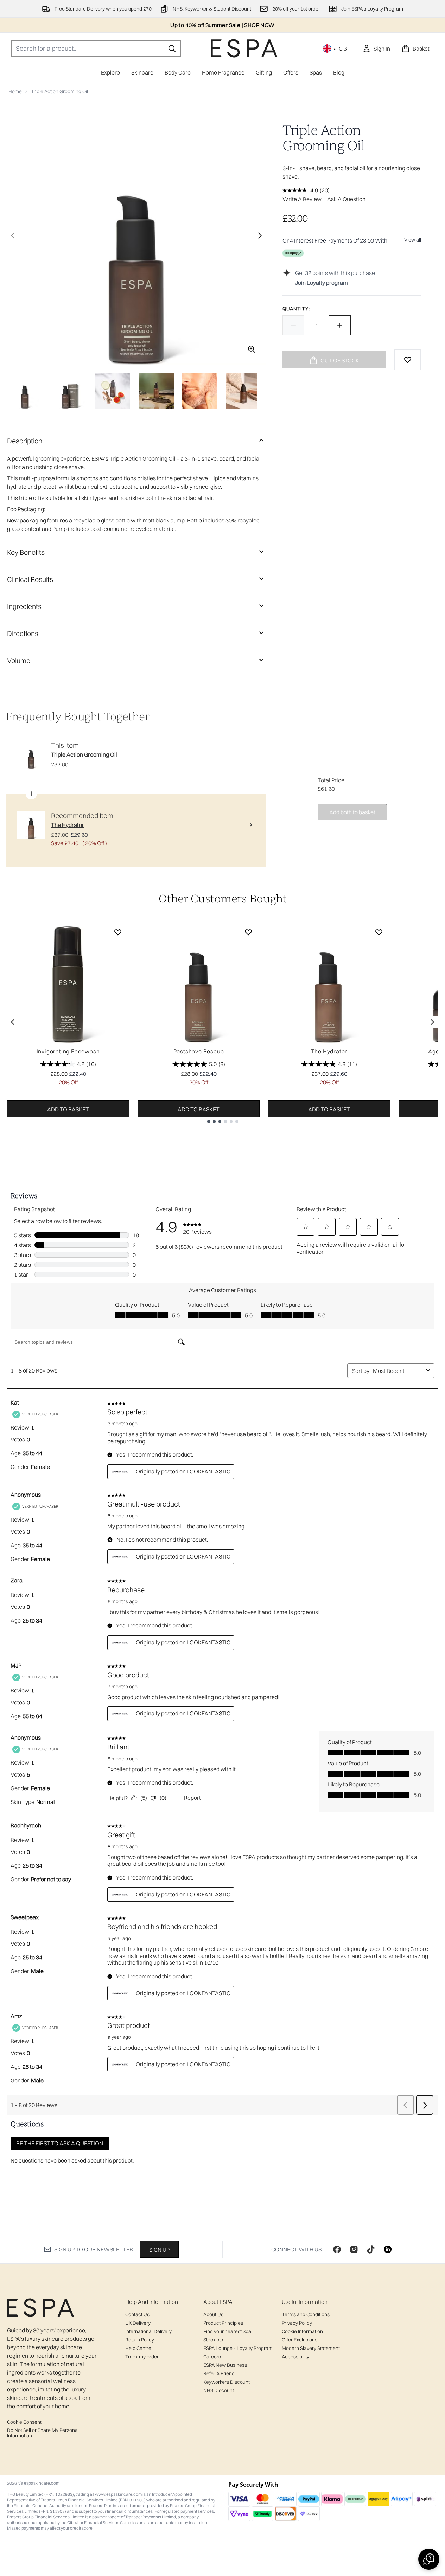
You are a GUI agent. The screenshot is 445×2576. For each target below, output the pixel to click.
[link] (376, 49)
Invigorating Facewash (68, 1051)
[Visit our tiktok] (371, 2249)
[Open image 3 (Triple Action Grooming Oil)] (113, 391)
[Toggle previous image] (13, 236)
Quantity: (296, 309)
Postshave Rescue (199, 1051)
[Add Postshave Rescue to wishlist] (248, 932)
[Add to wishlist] (408, 360)
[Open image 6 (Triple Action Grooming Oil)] (243, 391)
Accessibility (295, 2357)
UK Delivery (138, 2323)
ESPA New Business (225, 2365)
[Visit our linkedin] (388, 2249)
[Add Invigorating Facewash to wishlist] (118, 932)
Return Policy (140, 2340)
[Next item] (432, 1022)
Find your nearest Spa (227, 2331)
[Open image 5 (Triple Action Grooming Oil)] (200, 391)
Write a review (302, 199)
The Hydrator (329, 1051)
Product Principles (223, 2323)
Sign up (159, 2250)
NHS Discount (219, 2390)
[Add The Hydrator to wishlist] (379, 932)
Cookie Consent (24, 2422)
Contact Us (137, 2314)
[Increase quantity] (340, 325)
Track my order (142, 2357)
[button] (429, 2559)
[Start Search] (172, 49)
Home (15, 91)
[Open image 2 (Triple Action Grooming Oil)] (69, 391)
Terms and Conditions (306, 2314)
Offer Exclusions (300, 2340)
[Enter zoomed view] (252, 349)
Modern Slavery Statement (311, 2348)
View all (413, 240)
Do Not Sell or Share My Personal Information (43, 2433)
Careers (212, 2357)
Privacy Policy (297, 2323)
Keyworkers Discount (227, 2382)
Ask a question (346, 199)
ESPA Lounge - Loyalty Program (238, 2348)
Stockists (213, 2340)
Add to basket (68, 1109)
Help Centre (138, 2348)
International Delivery (148, 2331)
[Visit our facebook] (337, 2249)
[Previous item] (13, 1022)
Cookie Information (302, 2331)
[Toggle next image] (260, 236)
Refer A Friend (219, 2373)
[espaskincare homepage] (244, 48)
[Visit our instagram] (354, 2249)
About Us (213, 2314)
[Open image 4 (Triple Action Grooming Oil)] (156, 391)
